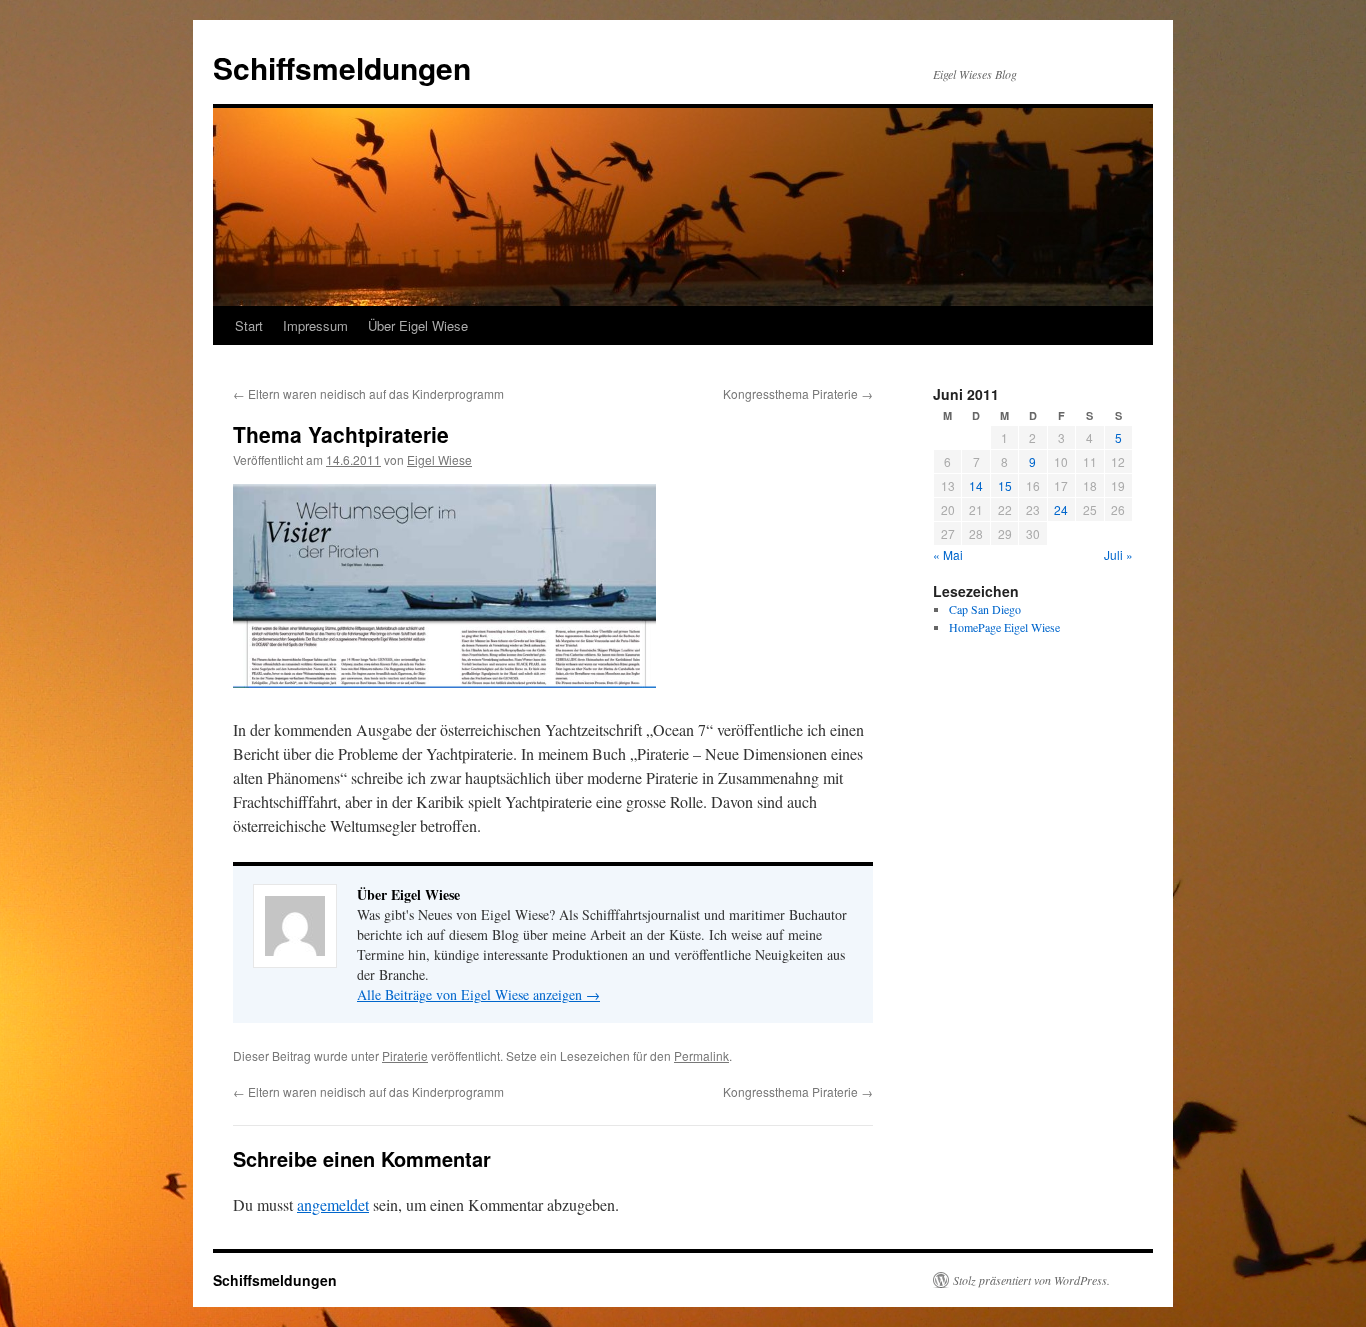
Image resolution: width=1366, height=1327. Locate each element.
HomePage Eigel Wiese (1004, 627)
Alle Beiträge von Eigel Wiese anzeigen (478, 994)
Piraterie (405, 1055)
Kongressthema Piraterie (798, 393)
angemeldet (333, 1204)
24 (1061, 509)
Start (249, 325)
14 (976, 485)
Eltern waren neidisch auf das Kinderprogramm (368, 393)
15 (1005, 485)
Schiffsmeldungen (342, 67)
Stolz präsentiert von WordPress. (1031, 1280)
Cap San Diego (985, 609)
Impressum (315, 325)
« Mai (948, 554)
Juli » (1118, 554)
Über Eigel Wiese (418, 325)
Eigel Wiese (439, 459)
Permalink (701, 1055)
